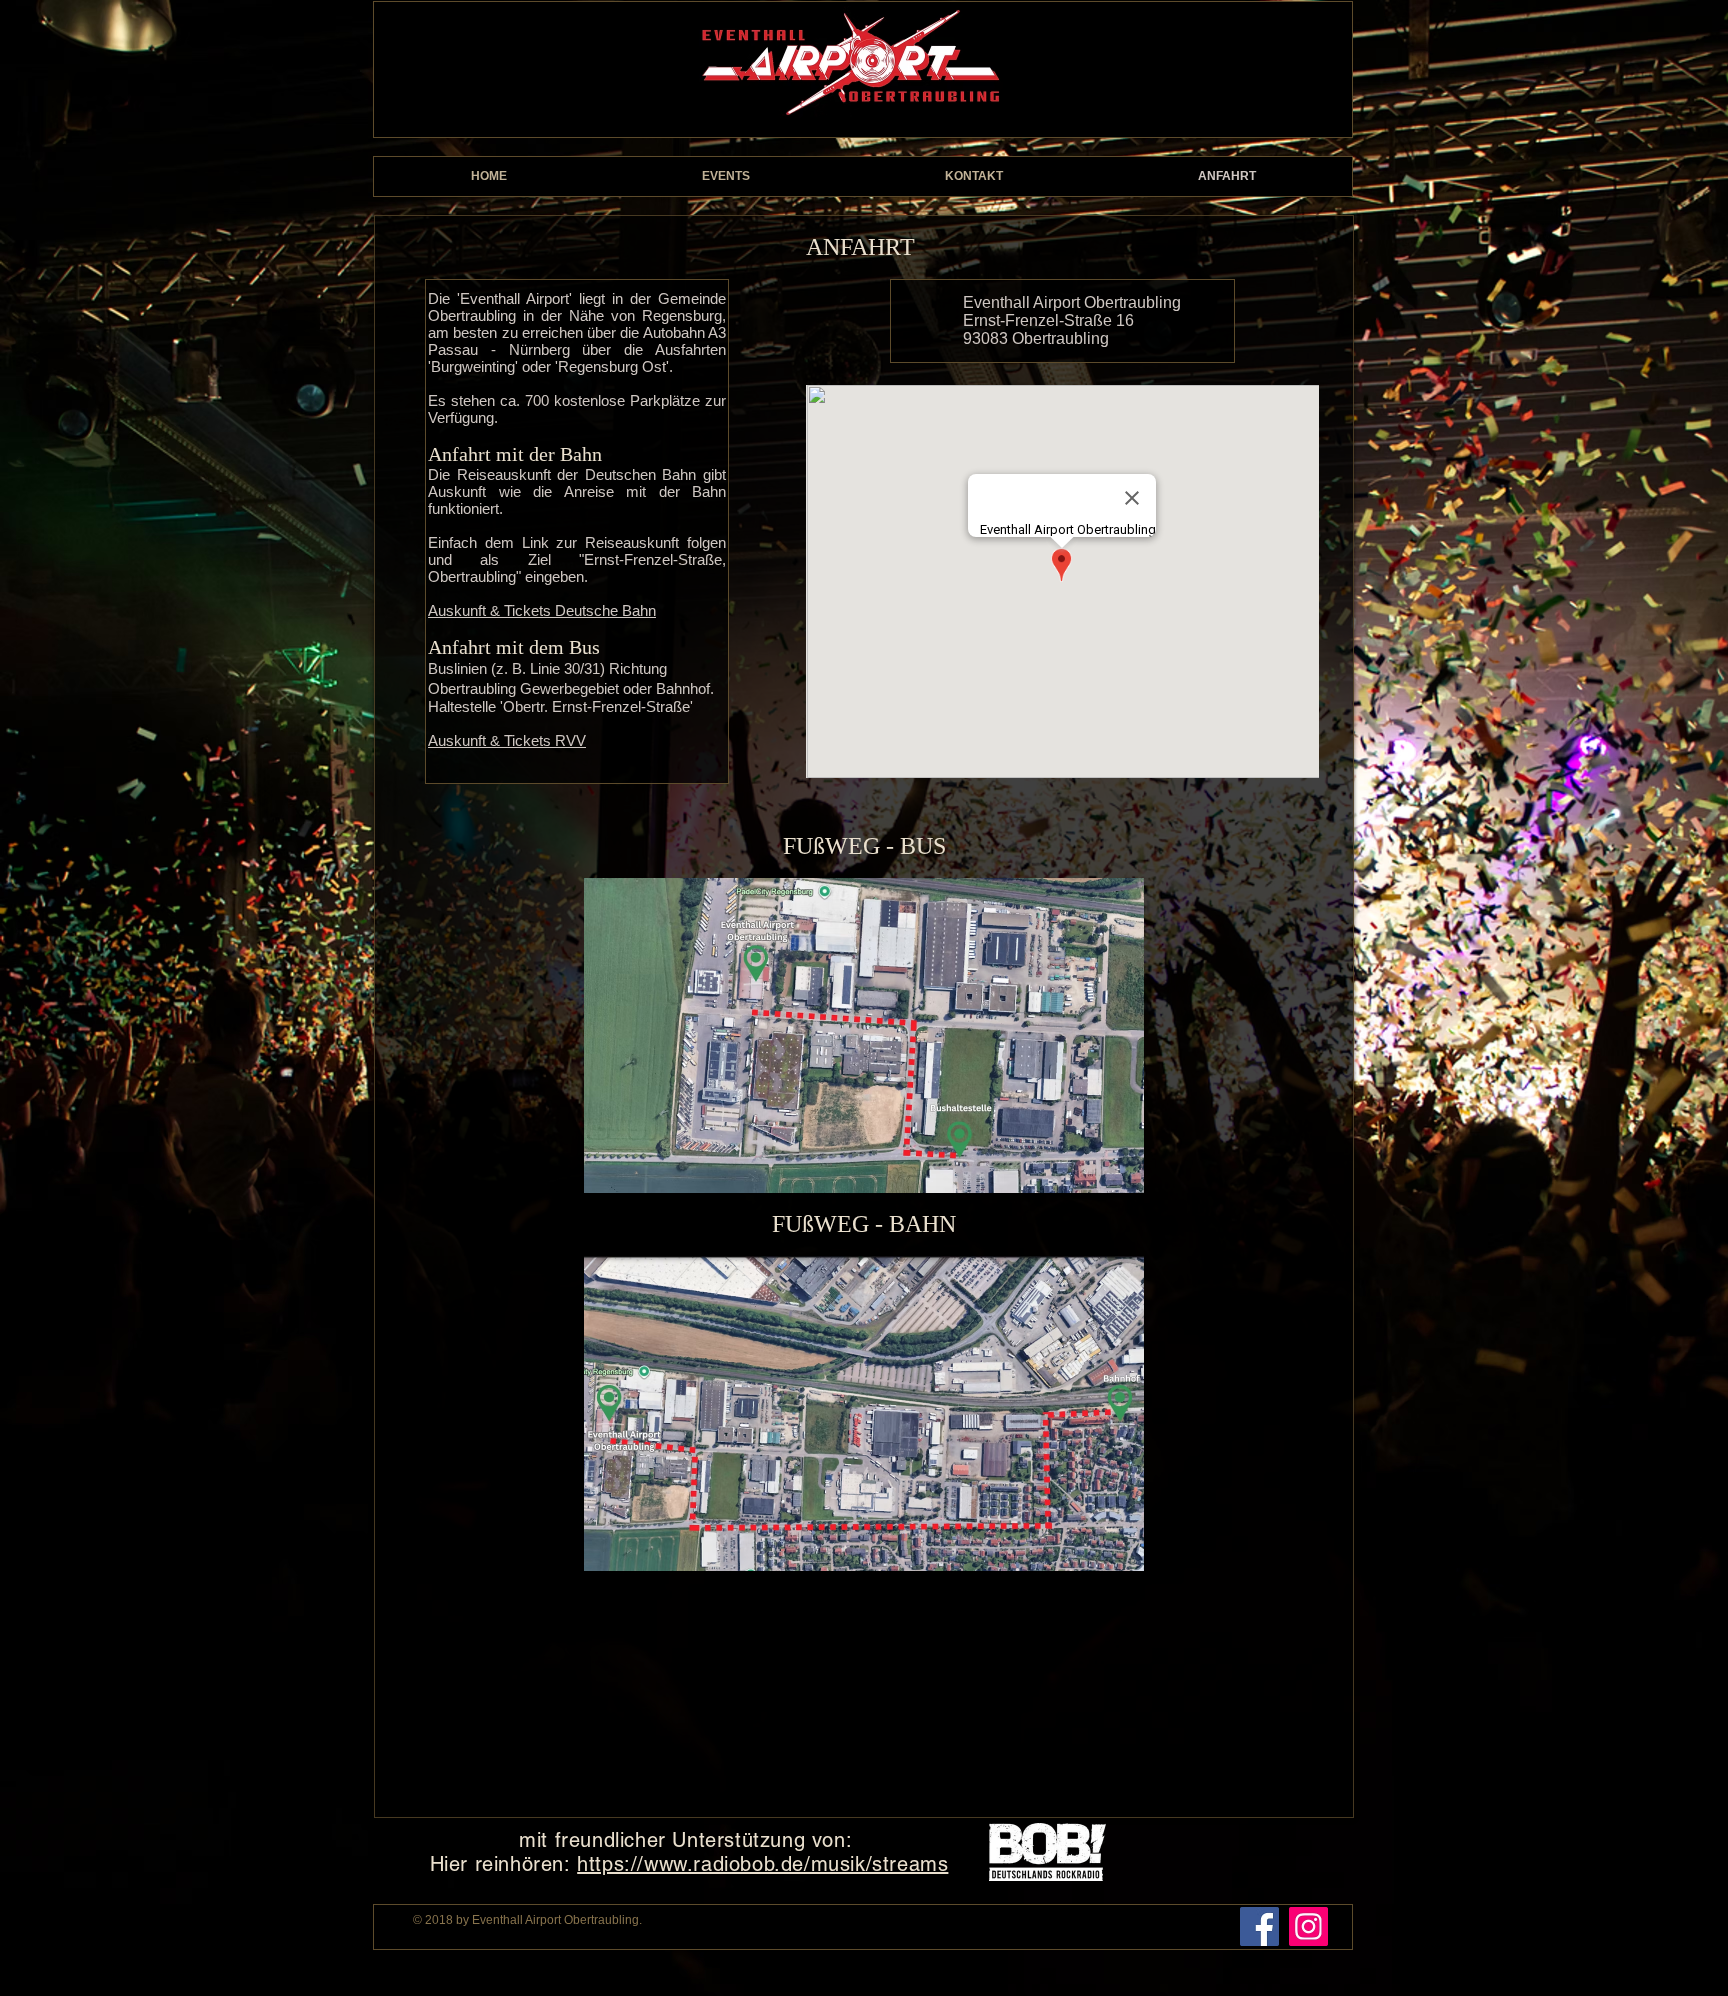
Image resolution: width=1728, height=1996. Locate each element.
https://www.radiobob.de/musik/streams (762, 1864)
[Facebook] (1259, 1926)
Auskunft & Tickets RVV (507, 740)
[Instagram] (1308, 1926)
